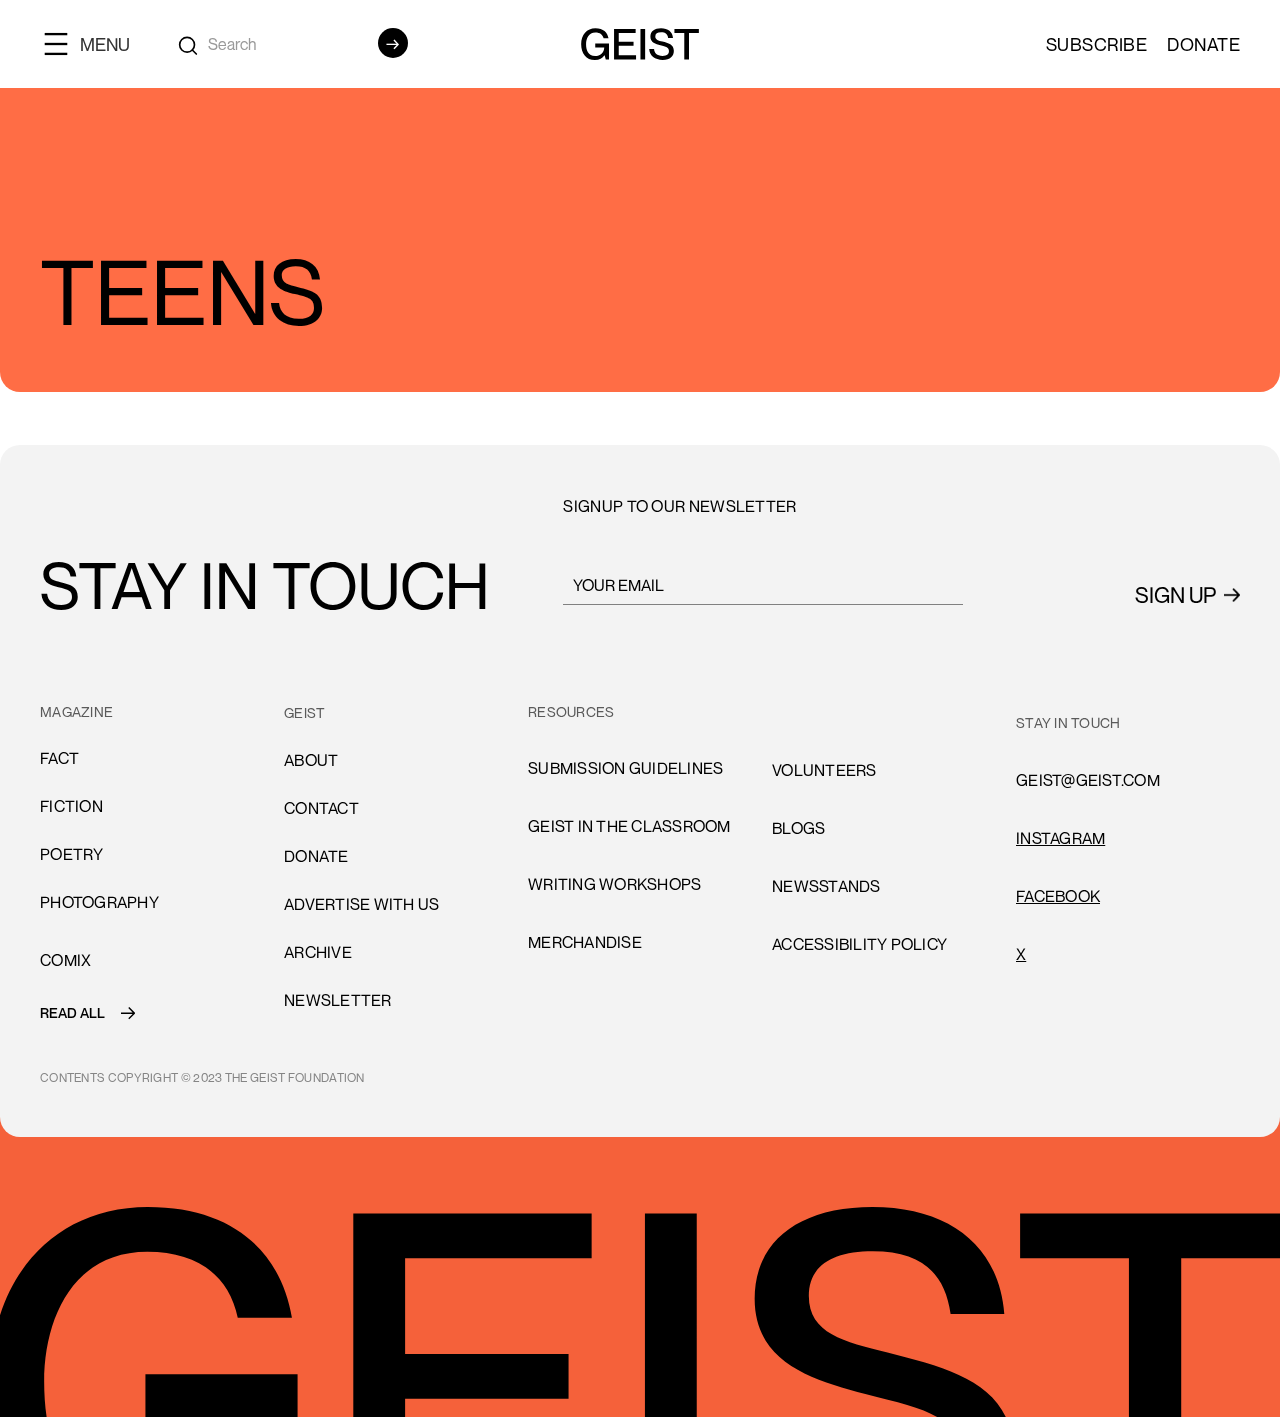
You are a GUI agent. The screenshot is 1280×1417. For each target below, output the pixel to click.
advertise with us (361, 904)
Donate (1203, 44)
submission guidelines (625, 768)
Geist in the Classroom (629, 826)
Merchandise (585, 942)
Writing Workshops (614, 884)
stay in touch (1068, 722)
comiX (65, 960)
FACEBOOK (1058, 896)
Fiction (71, 806)
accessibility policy (859, 944)
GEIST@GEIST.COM (1088, 780)
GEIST (304, 712)
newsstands (826, 886)
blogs (798, 828)
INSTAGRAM (1060, 838)
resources (571, 711)
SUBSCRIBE (1097, 44)
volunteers (824, 712)
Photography (99, 902)
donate (316, 856)
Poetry (72, 854)
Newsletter (338, 1000)
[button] (95, 43)
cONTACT (321, 808)
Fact (59, 758)
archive (318, 952)
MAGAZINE (76, 711)
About (311, 760)
